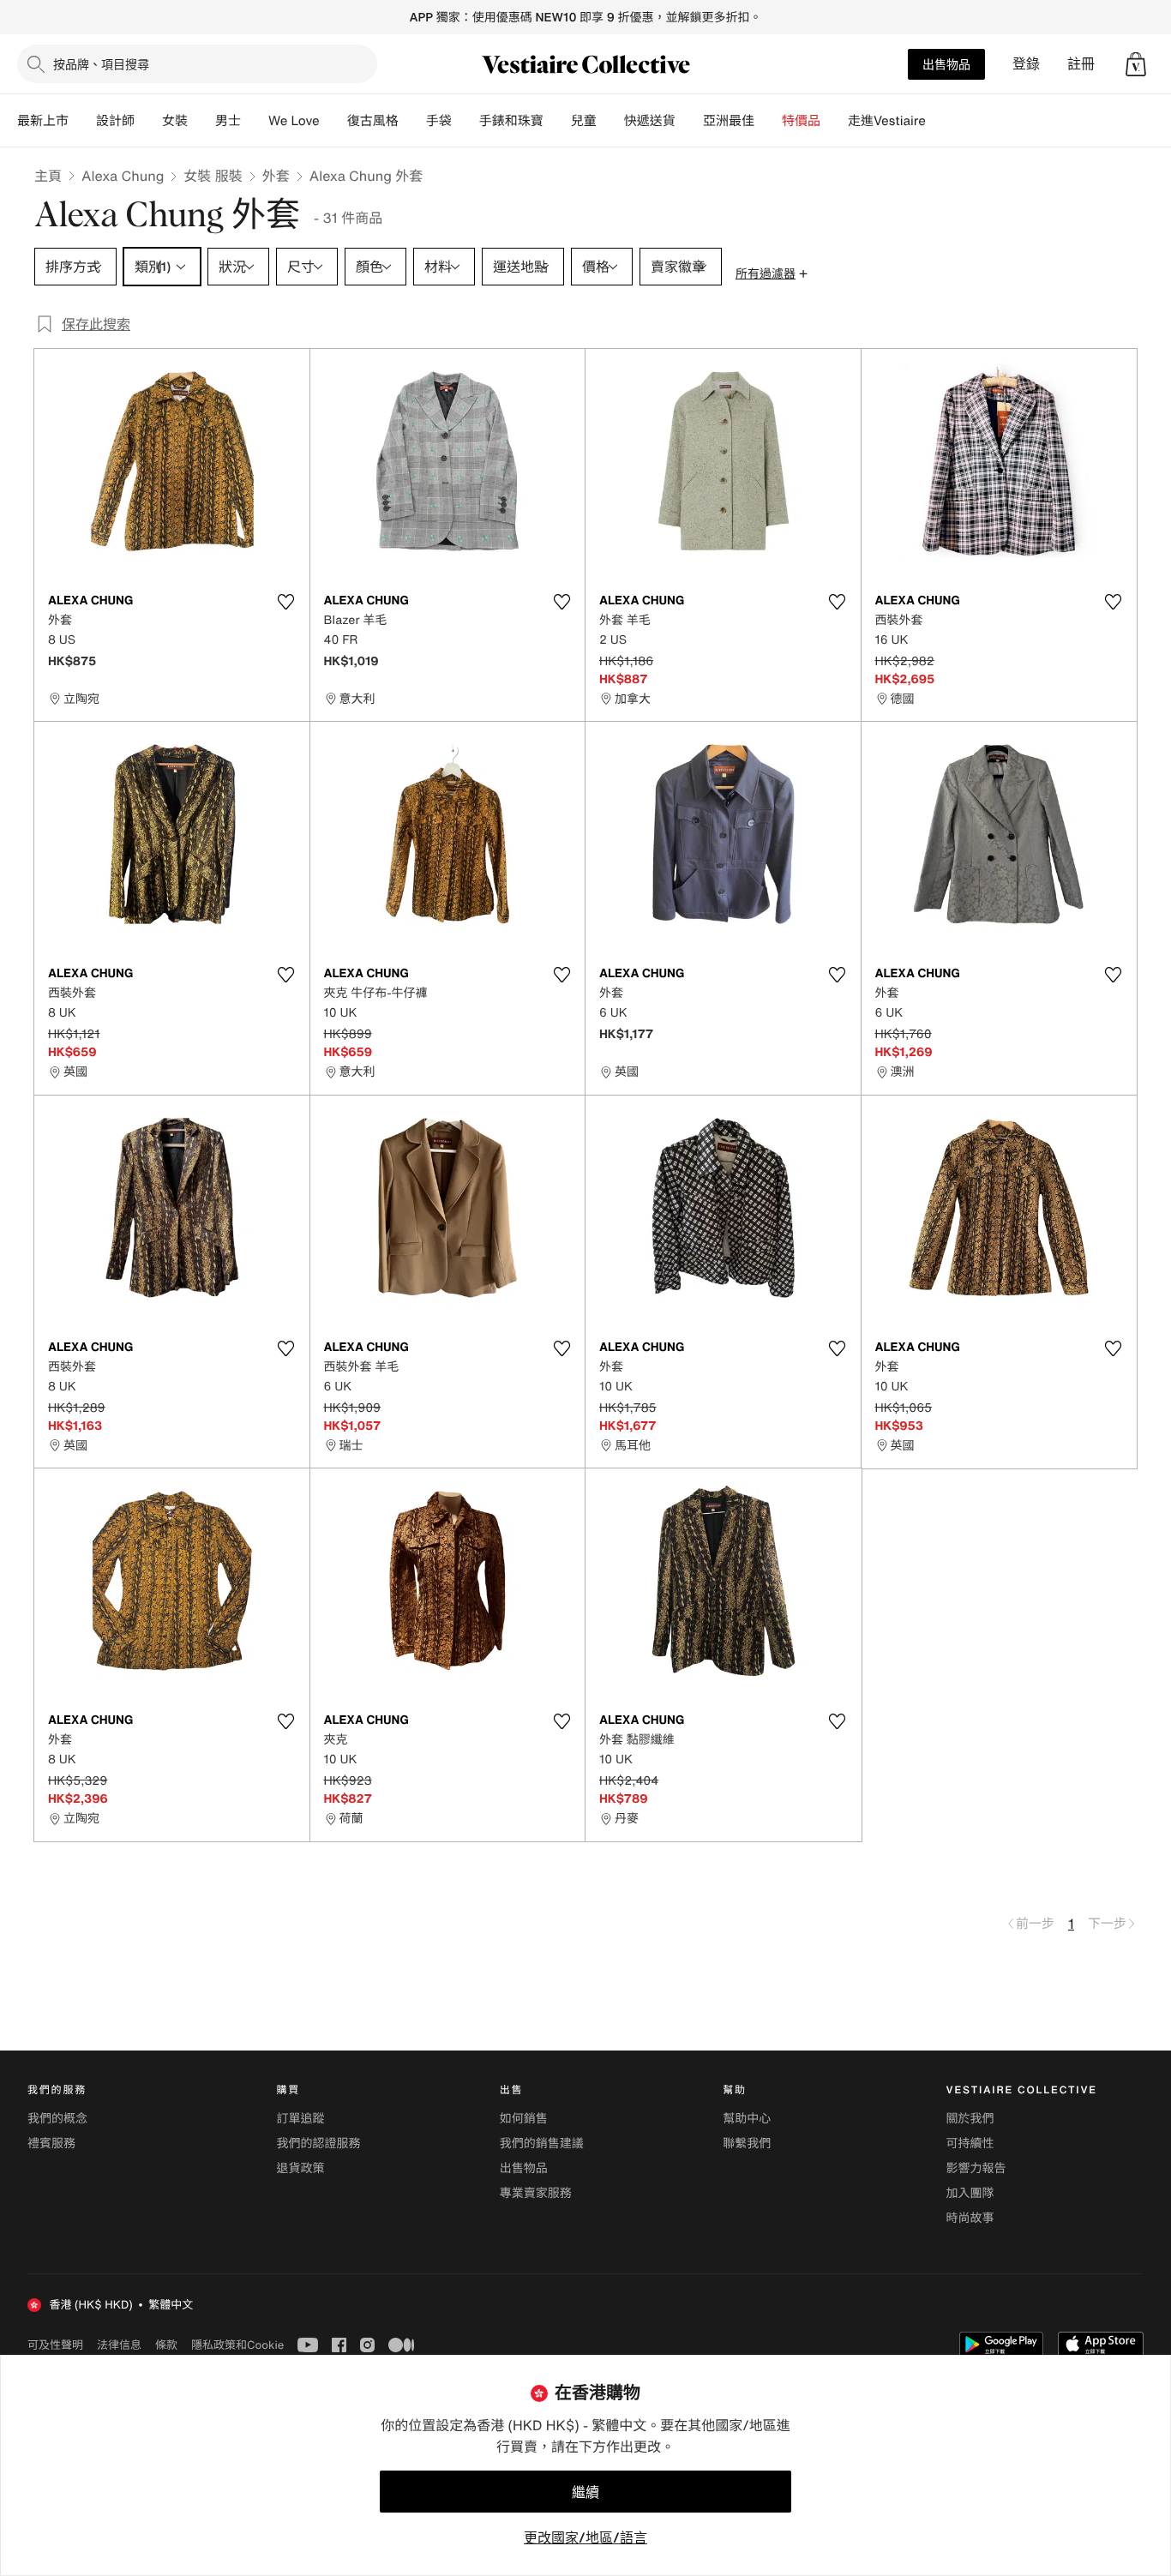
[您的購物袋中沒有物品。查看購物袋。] (1136, 64)
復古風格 (373, 121)
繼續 (585, 2492)
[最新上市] (82, 121)
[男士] (255, 121)
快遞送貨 (650, 121)
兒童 (584, 121)
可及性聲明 (55, 2345)
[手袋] (465, 121)
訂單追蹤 (300, 2119)
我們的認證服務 (318, 2144)
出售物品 (946, 64)
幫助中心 (747, 2119)
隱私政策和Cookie (237, 2345)
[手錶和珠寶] (557, 121)
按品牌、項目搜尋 (101, 64)
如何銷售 (524, 2119)
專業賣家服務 (536, 2193)
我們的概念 (57, 2119)
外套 (276, 176)
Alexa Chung (123, 176)
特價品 (801, 121)
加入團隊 (970, 2193)
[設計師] (148, 121)
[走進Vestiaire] (940, 121)
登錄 (1026, 64)
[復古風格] (412, 121)
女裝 (175, 121)
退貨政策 (300, 2168)
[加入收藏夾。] (286, 602)
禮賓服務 (51, 2144)
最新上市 (43, 121)
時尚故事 (970, 2218)
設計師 (115, 121)
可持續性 (970, 2144)
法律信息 (119, 2345)
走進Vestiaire (887, 121)
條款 (166, 2345)
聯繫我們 (747, 2144)
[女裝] (201, 121)
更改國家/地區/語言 (585, 2537)
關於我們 (970, 2119)
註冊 (1081, 64)
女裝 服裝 (213, 176)
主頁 (48, 176)
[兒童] (610, 121)
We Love (294, 121)
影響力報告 (976, 2168)
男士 (228, 121)
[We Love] (333, 121)
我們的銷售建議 (542, 2144)
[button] (1136, 64)
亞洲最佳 (729, 121)
